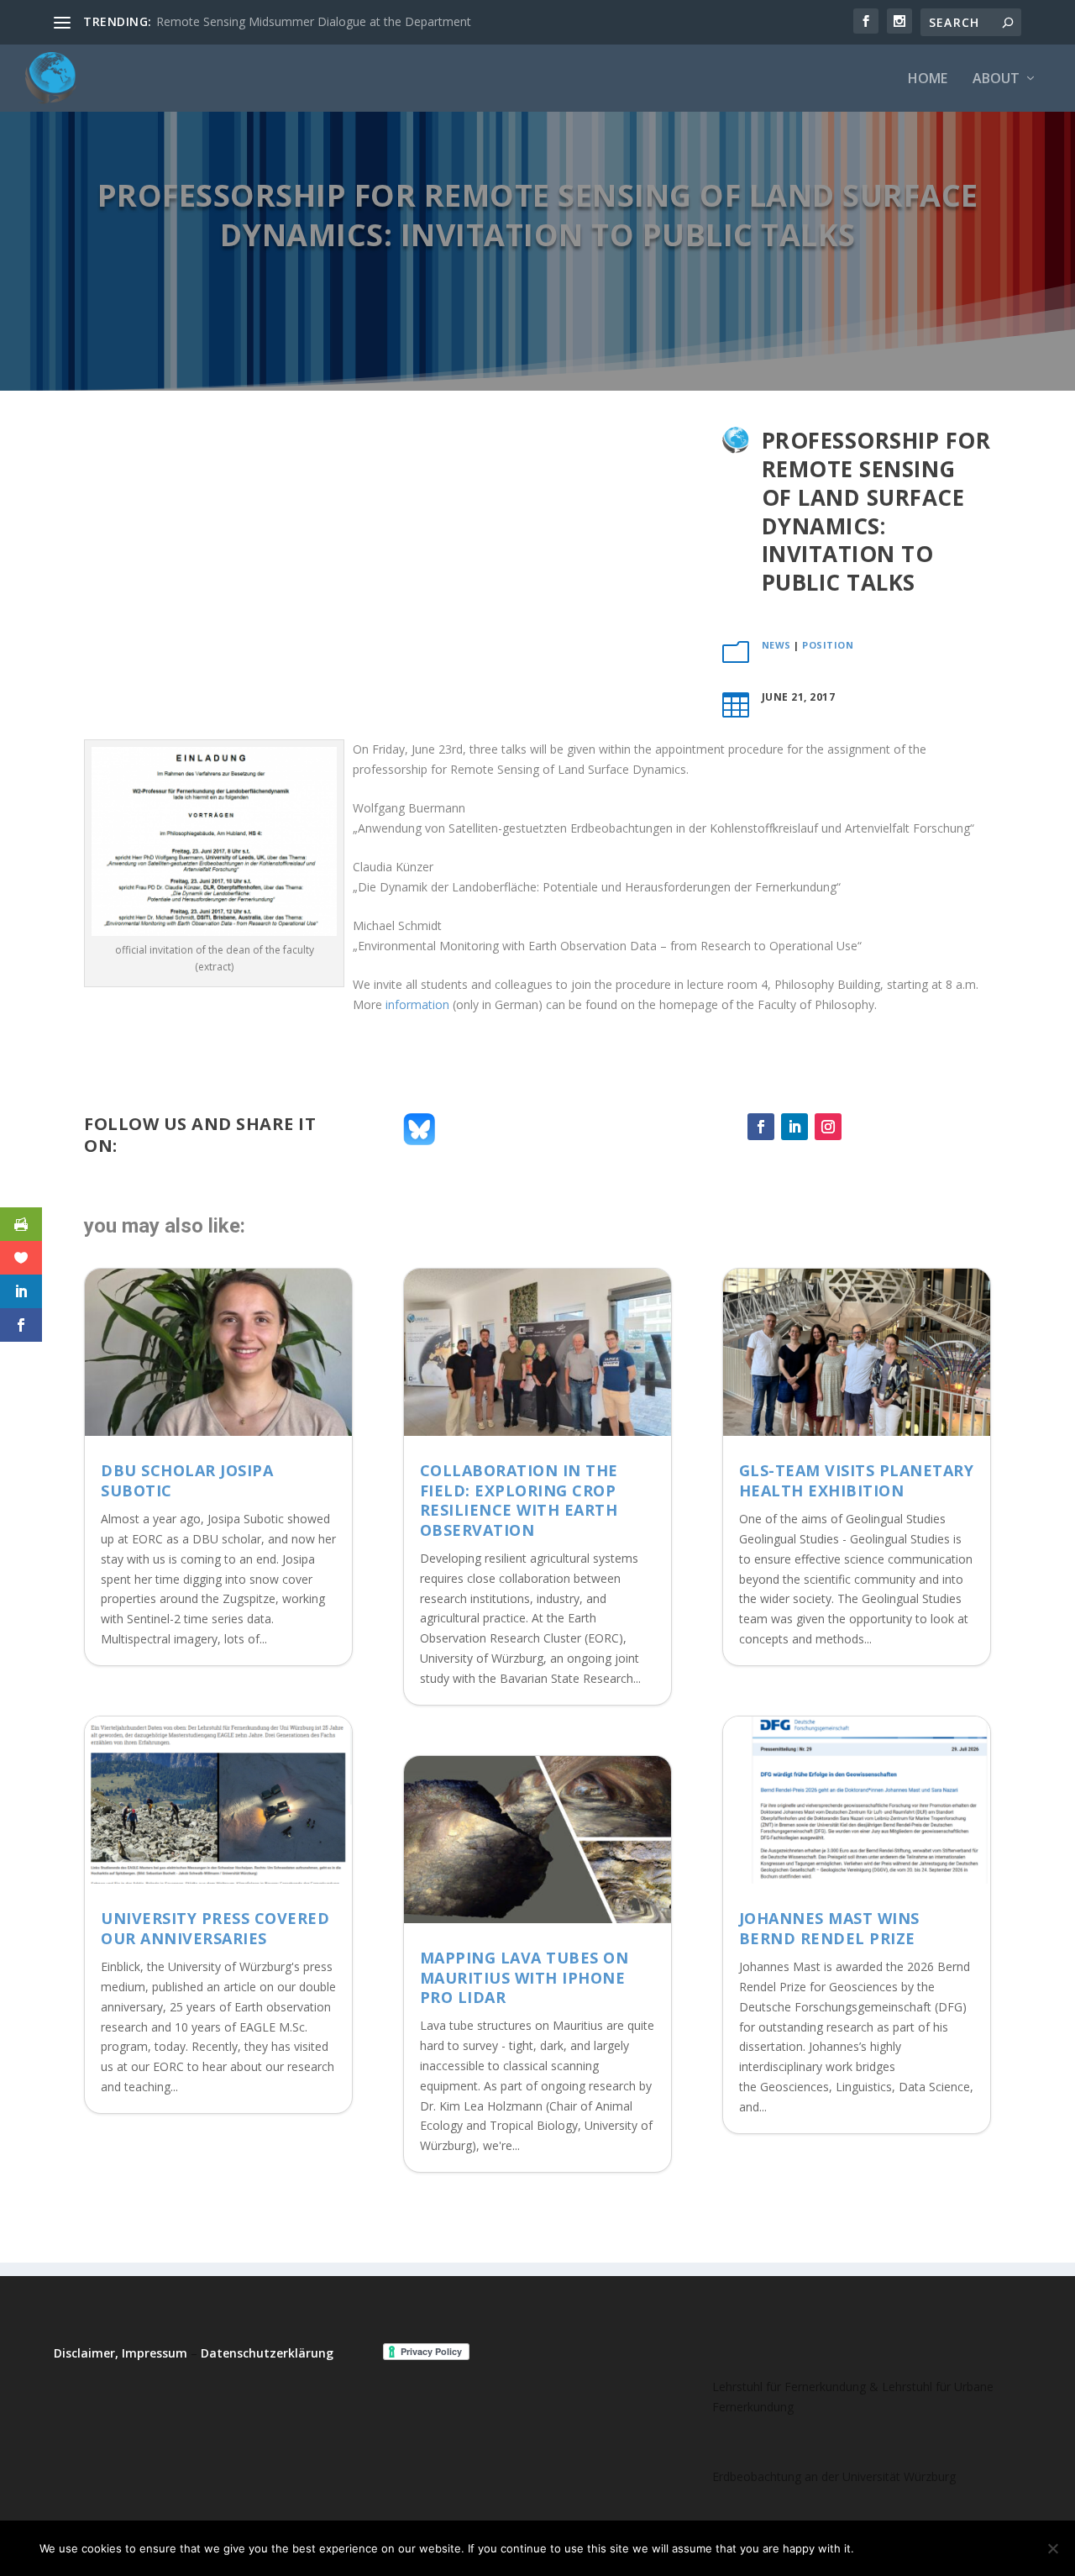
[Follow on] (862, 1127)
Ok (881, 2548)
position (828, 645)
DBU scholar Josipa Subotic (187, 1480)
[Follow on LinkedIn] (794, 1127)
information (417, 1004)
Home (928, 79)
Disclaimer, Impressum (121, 2353)
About (996, 79)
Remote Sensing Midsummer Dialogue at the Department (314, 21)
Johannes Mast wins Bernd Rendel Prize (829, 1928)
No (926, 2548)
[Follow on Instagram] (828, 1127)
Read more (994, 2548)
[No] (1052, 2548)
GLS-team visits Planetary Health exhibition (857, 1480)
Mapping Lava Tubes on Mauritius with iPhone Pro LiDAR (524, 1977)
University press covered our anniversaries (215, 1928)
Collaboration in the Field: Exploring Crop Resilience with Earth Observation (519, 1500)
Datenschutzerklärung (267, 2353)
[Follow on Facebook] (761, 1127)
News (776, 645)
